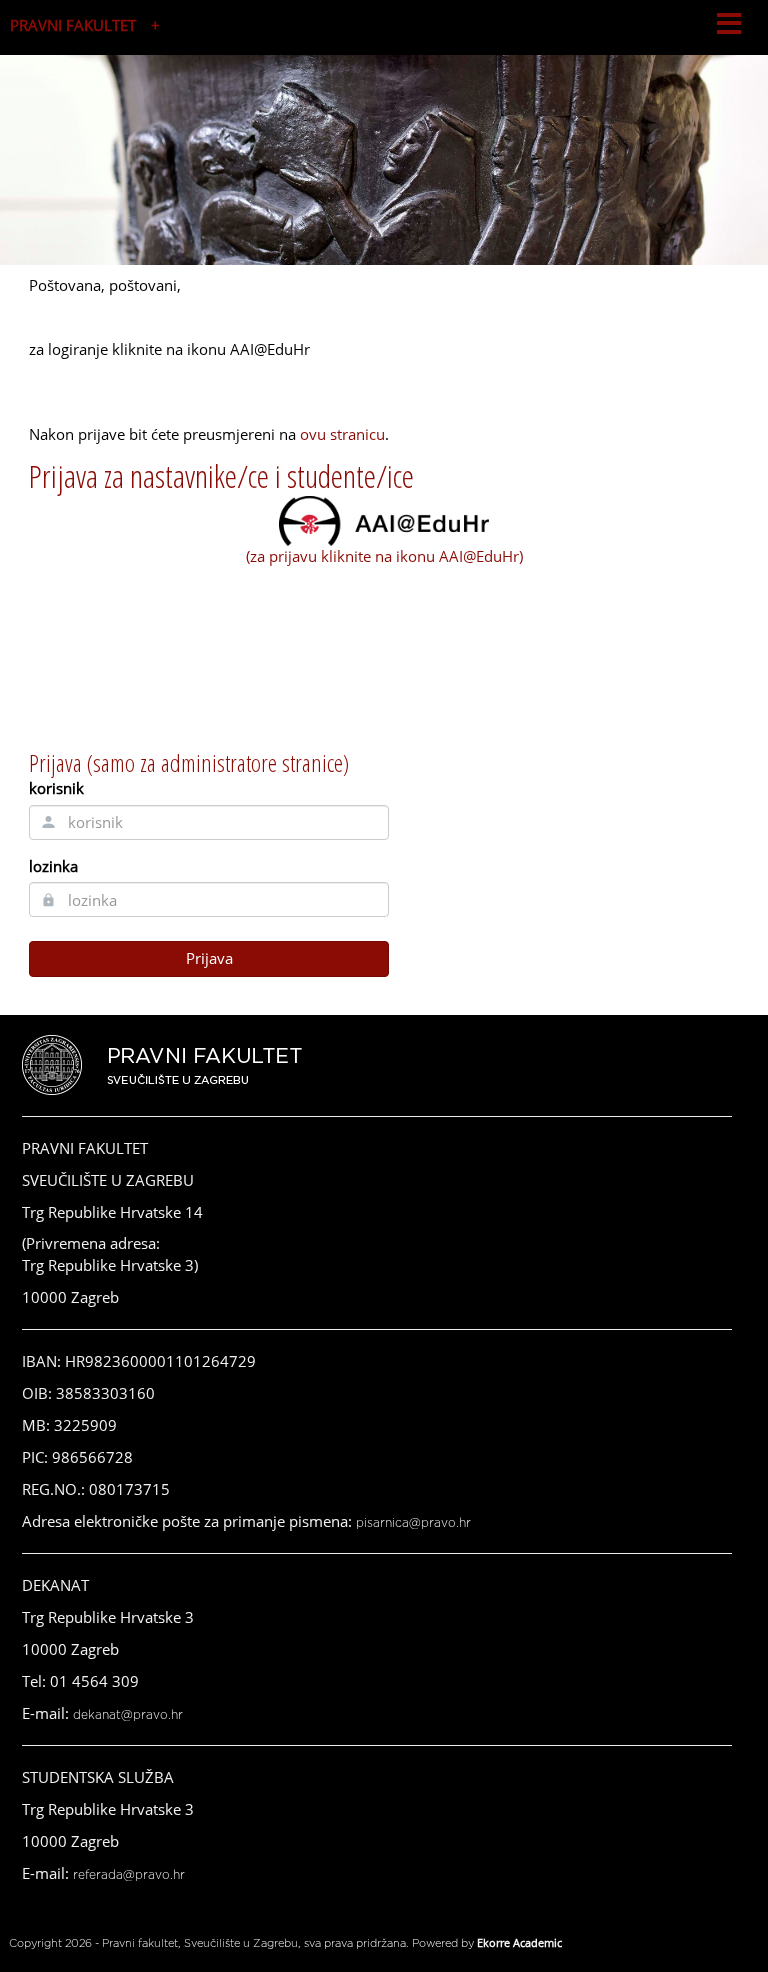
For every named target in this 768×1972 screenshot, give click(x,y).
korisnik (56, 788)
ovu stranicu (342, 434)
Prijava (209, 958)
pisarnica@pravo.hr (413, 1523)
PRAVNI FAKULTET (73, 25)
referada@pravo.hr (129, 1875)
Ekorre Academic (519, 1942)
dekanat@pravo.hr (128, 1715)
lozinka (53, 866)
